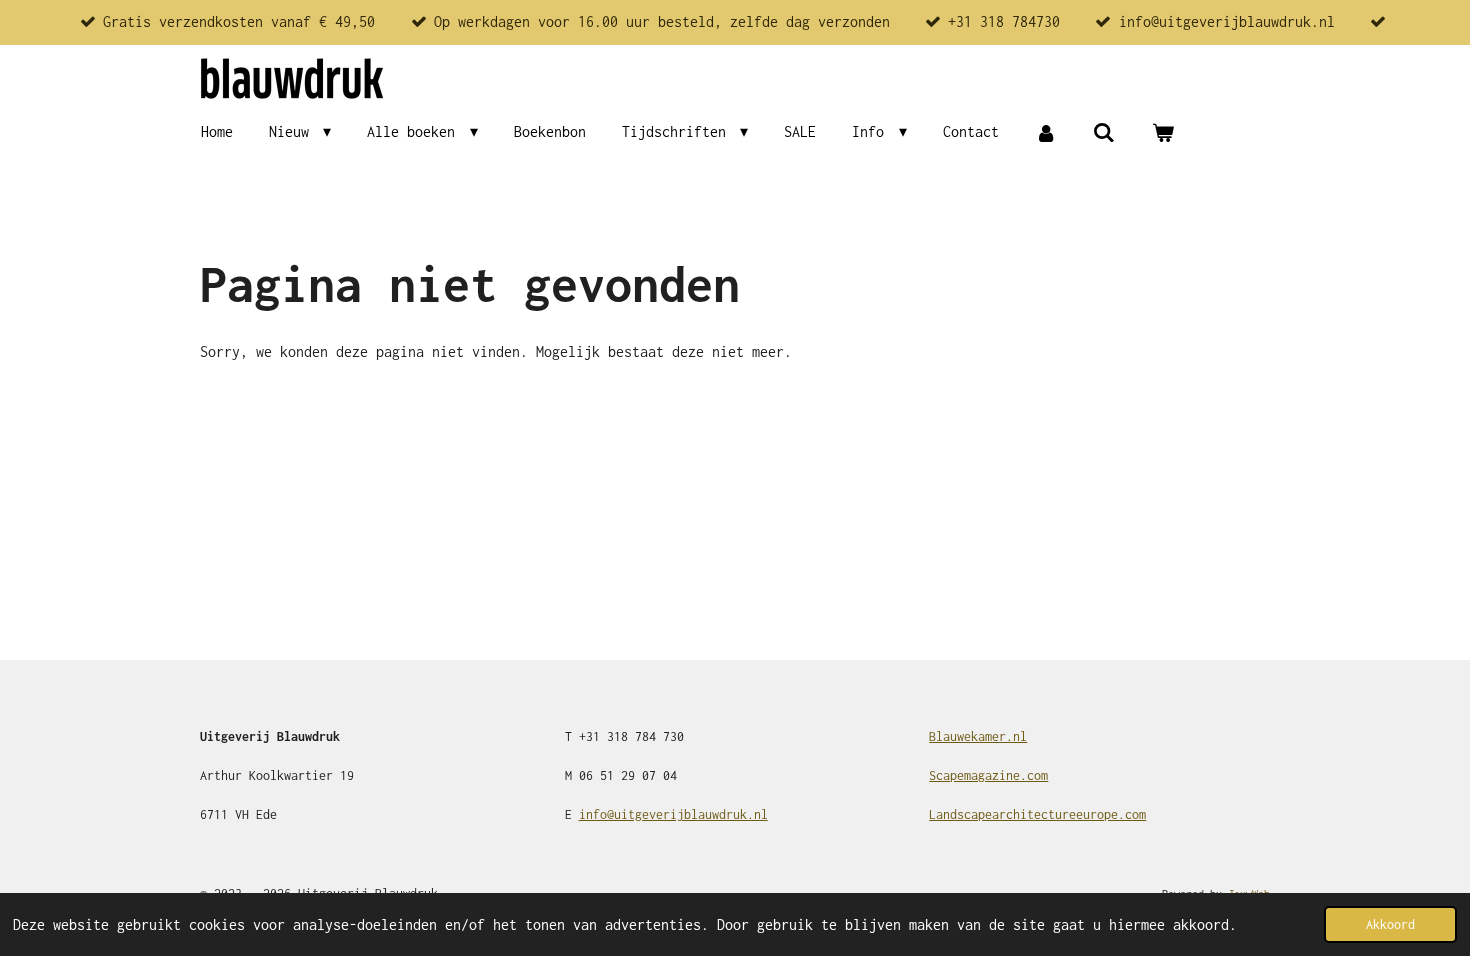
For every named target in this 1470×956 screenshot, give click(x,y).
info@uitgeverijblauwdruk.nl (673, 814)
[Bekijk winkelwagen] (1162, 132)
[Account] (1046, 132)
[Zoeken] (1104, 132)
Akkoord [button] (1390, 924)
